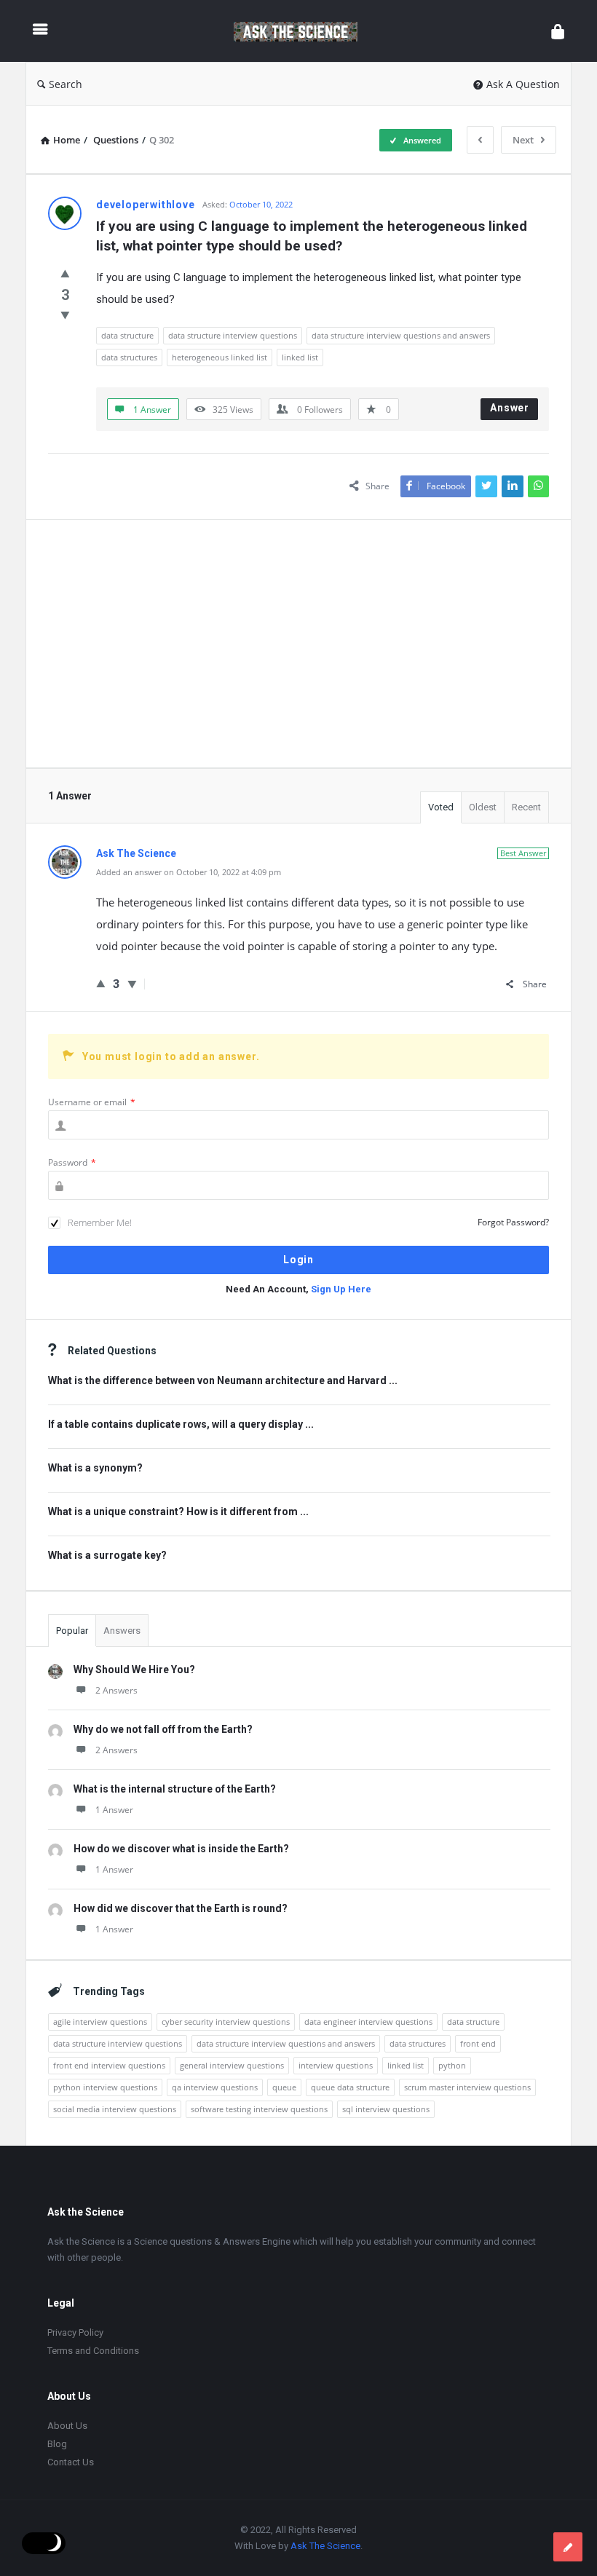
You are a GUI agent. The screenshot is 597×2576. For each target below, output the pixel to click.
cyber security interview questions (226, 2022)
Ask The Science (325, 2546)
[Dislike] (65, 315)
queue (284, 2087)
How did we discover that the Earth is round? (181, 1908)
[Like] (65, 273)
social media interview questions (115, 2109)
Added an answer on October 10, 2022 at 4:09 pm (189, 872)
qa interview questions (215, 2087)
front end (478, 2043)
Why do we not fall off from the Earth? (163, 1729)
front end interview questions (109, 2065)
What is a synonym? (95, 1468)
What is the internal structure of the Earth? (175, 1789)
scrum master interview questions (467, 2087)
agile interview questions (100, 2022)
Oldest (483, 807)
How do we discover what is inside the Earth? (181, 1849)
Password (72, 1162)
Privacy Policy (75, 2332)
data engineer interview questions (368, 2022)
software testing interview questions (259, 2109)
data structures (129, 357)
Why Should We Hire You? (134, 1670)
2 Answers (116, 1690)
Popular (72, 1631)
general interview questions (232, 2065)
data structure (127, 335)
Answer (510, 408)
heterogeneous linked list (220, 357)
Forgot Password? (513, 1222)
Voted (441, 807)
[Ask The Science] (303, 31)
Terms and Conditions (93, 2351)
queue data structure (350, 2087)
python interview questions (105, 2087)
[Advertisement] (298, 644)
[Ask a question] (568, 2547)
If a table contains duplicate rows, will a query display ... (181, 1424)
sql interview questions (386, 2109)
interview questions (336, 2065)
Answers (122, 1631)
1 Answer (114, 1810)
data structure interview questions (233, 335)
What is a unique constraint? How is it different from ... (178, 1512)
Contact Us (71, 2462)
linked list (300, 357)
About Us (67, 2426)
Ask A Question (523, 84)
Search (66, 84)
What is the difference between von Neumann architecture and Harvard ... (223, 1380)
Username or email (92, 1102)
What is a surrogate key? (107, 1555)
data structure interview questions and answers (401, 335)
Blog (57, 2444)
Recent (526, 807)
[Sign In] (558, 31)
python (452, 2065)
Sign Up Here (341, 1289)
